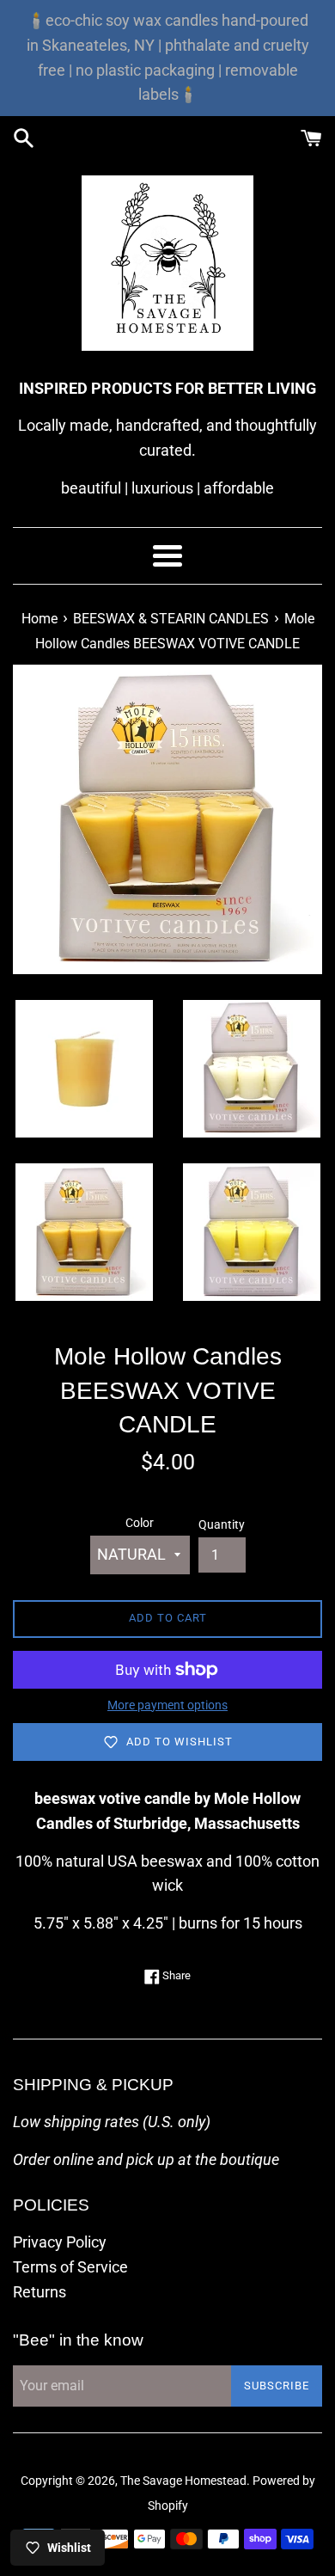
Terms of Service (70, 2267)
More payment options (167, 1705)
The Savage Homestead (183, 2481)
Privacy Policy (60, 2242)
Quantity (222, 1525)
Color (140, 1523)
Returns (40, 2292)
